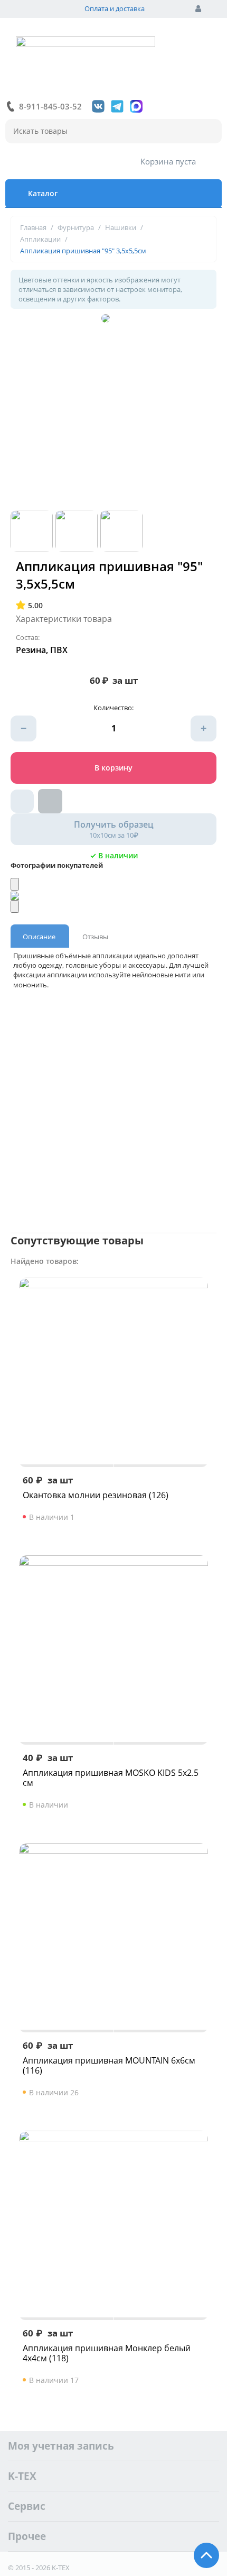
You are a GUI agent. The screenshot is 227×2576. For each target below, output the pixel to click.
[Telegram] (117, 106)
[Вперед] (15, 906)
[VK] (98, 106)
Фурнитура (76, 227)
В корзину (113, 768)
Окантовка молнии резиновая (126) (96, 1495)
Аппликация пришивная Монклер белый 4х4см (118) (107, 2353)
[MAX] (136, 106)
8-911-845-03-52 (50, 106)
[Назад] (15, 884)
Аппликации (40, 239)
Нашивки (121, 227)
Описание (39, 937)
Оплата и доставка (115, 8)
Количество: (113, 708)
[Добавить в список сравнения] (50, 801)
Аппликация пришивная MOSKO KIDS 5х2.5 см (111, 1778)
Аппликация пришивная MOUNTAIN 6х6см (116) (109, 2066)
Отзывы (95, 937)
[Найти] (209, 132)
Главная (33, 227)
